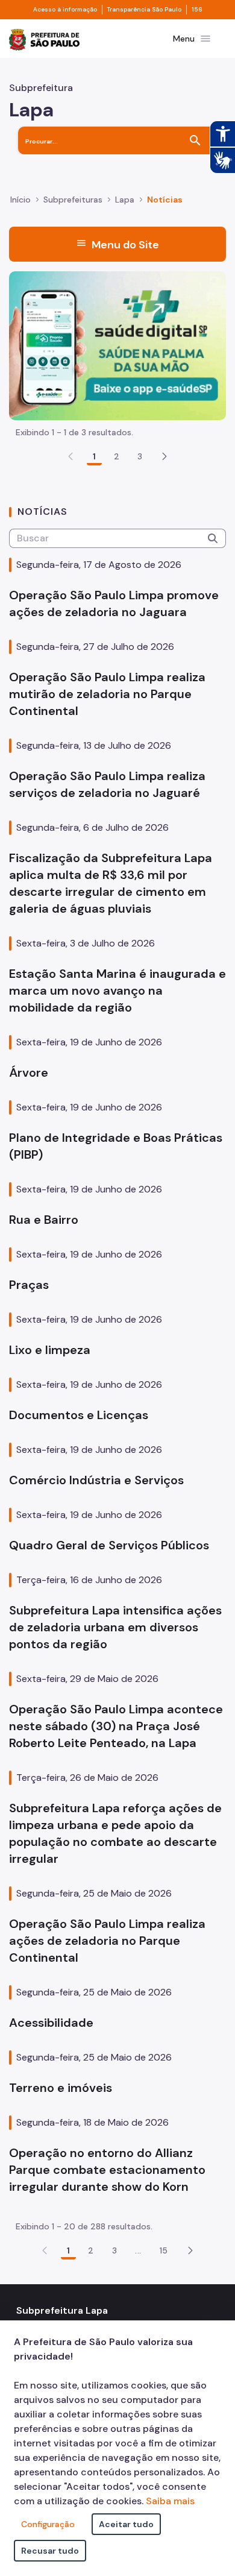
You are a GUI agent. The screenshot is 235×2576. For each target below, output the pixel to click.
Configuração (48, 2524)
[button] (164, 456)
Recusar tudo (50, 2551)
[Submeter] (213, 538)
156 (197, 10)
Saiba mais (170, 2501)
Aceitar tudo (126, 2524)
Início (20, 200)
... (138, 2250)
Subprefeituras (73, 200)
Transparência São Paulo (144, 10)
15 (164, 2250)
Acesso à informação (65, 10)
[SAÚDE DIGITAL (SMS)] (117, 345)
